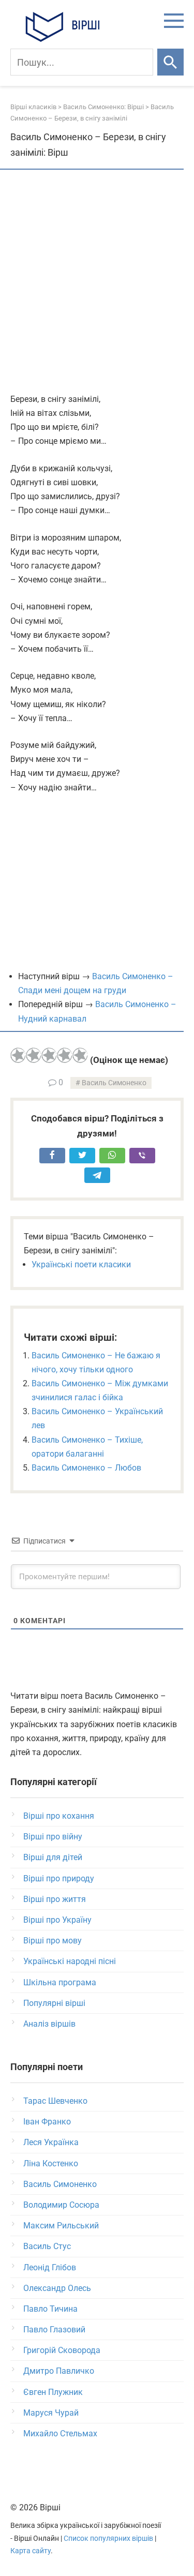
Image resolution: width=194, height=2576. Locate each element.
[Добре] (65, 1055)
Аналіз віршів (49, 2024)
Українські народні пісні (70, 1961)
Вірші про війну (53, 1837)
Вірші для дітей (53, 1857)
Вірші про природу (59, 1878)
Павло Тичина (50, 2309)
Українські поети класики (81, 1264)
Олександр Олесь (57, 2288)
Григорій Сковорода (62, 2350)
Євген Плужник (53, 2392)
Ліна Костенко (51, 2163)
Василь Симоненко (114, 1083)
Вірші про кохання (59, 1816)
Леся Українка (51, 2142)
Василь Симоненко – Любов (86, 1468)
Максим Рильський (61, 2226)
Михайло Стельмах (60, 2433)
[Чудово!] (80, 1055)
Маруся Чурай (51, 2413)
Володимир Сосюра (61, 2205)
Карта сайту (31, 2551)
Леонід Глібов (50, 2267)
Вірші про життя (55, 1899)
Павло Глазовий (54, 2330)
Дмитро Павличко (59, 2371)
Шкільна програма (60, 1982)
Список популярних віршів (108, 2538)
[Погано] (34, 1055)
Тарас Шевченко (55, 2101)
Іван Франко (47, 2122)
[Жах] (18, 1055)
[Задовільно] (49, 1055)
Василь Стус (47, 2246)
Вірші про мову (53, 1941)
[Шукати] (170, 62)
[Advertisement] (97, 282)
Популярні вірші (54, 2003)
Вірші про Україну (57, 1920)
